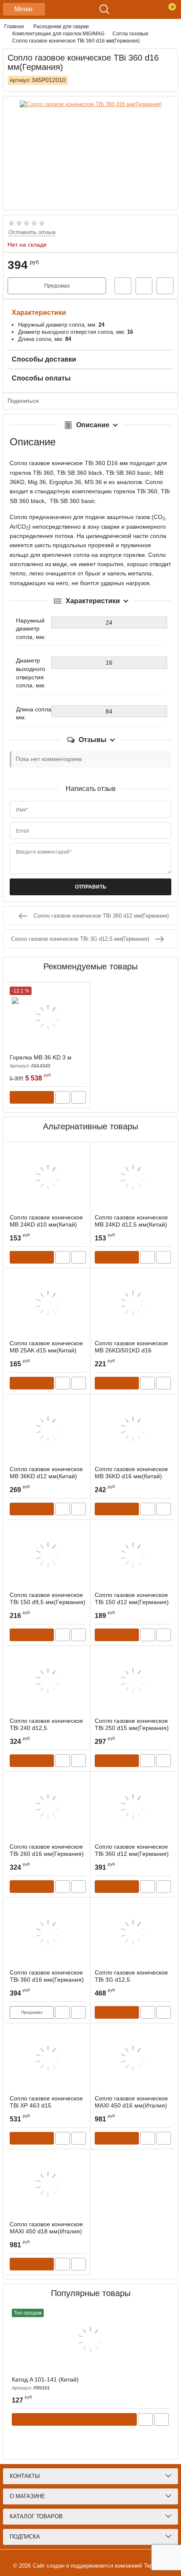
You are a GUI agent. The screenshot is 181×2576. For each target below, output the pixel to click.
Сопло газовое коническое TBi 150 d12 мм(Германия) (132, 1602)
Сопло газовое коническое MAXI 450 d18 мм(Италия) (46, 2231)
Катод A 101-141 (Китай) (45, 2383)
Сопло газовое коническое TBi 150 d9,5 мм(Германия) (48, 1602)
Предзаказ (57, 286)
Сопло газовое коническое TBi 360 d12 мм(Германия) (132, 1854)
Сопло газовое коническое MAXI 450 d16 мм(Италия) (131, 2106)
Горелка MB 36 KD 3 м (41, 1061)
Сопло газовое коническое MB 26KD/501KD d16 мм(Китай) (131, 1350)
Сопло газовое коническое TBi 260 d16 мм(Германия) (47, 1854)
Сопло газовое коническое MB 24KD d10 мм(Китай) (46, 1221)
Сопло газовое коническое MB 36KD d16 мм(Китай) (131, 1473)
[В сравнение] (165, 286)
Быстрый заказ (123, 286)
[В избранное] (144, 286)
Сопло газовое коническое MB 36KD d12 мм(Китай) (46, 1473)
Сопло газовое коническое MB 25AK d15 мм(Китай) (46, 1347)
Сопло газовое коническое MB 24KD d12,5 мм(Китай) (131, 1221)
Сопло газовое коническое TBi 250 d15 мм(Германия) (132, 1728)
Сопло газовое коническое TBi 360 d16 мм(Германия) (47, 1980)
